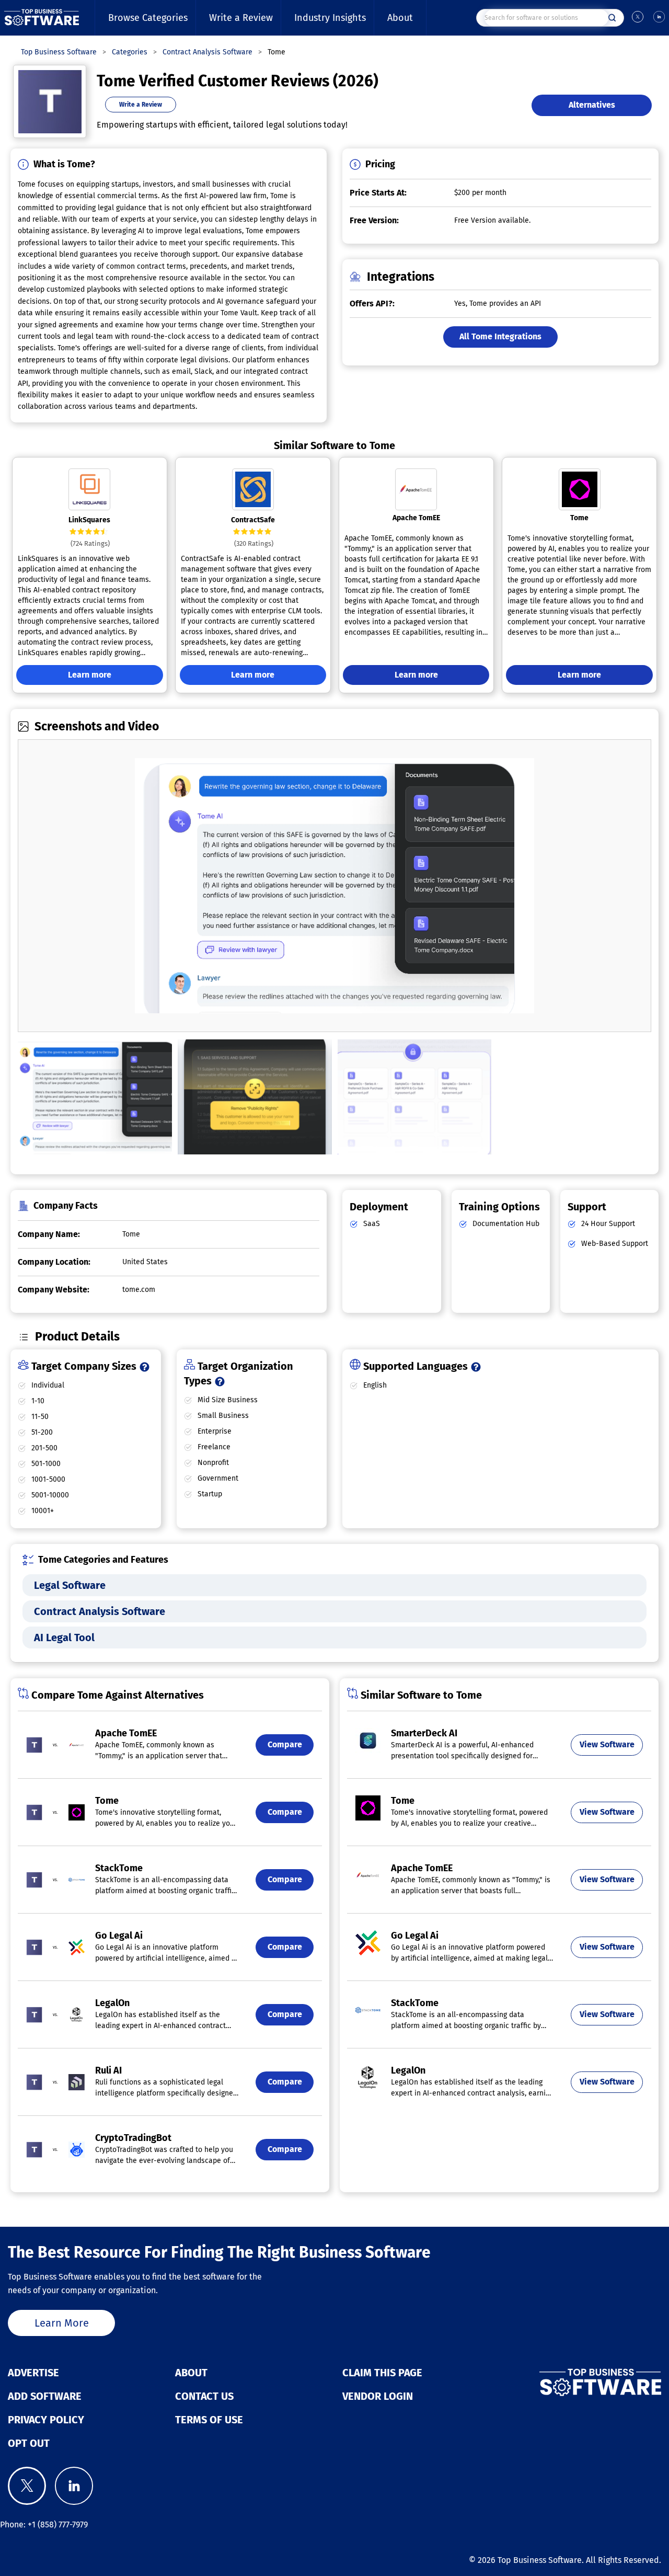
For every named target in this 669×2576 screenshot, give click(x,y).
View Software (607, 1744)
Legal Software (70, 1585)
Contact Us (204, 2396)
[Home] (42, 18)
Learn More (62, 2323)
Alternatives (592, 105)
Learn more (90, 675)
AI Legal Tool (64, 1638)
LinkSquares (89, 520)
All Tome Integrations (500, 336)
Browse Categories (148, 18)
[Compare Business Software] (557, 2383)
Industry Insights (330, 18)
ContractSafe (253, 520)
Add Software (45, 2396)
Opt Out (29, 2443)
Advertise (33, 2373)
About (400, 18)
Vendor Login (378, 2396)
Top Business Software (540, 2560)
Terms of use (209, 2420)
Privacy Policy (46, 2420)
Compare (285, 1744)
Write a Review (241, 18)
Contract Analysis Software (100, 1611)
